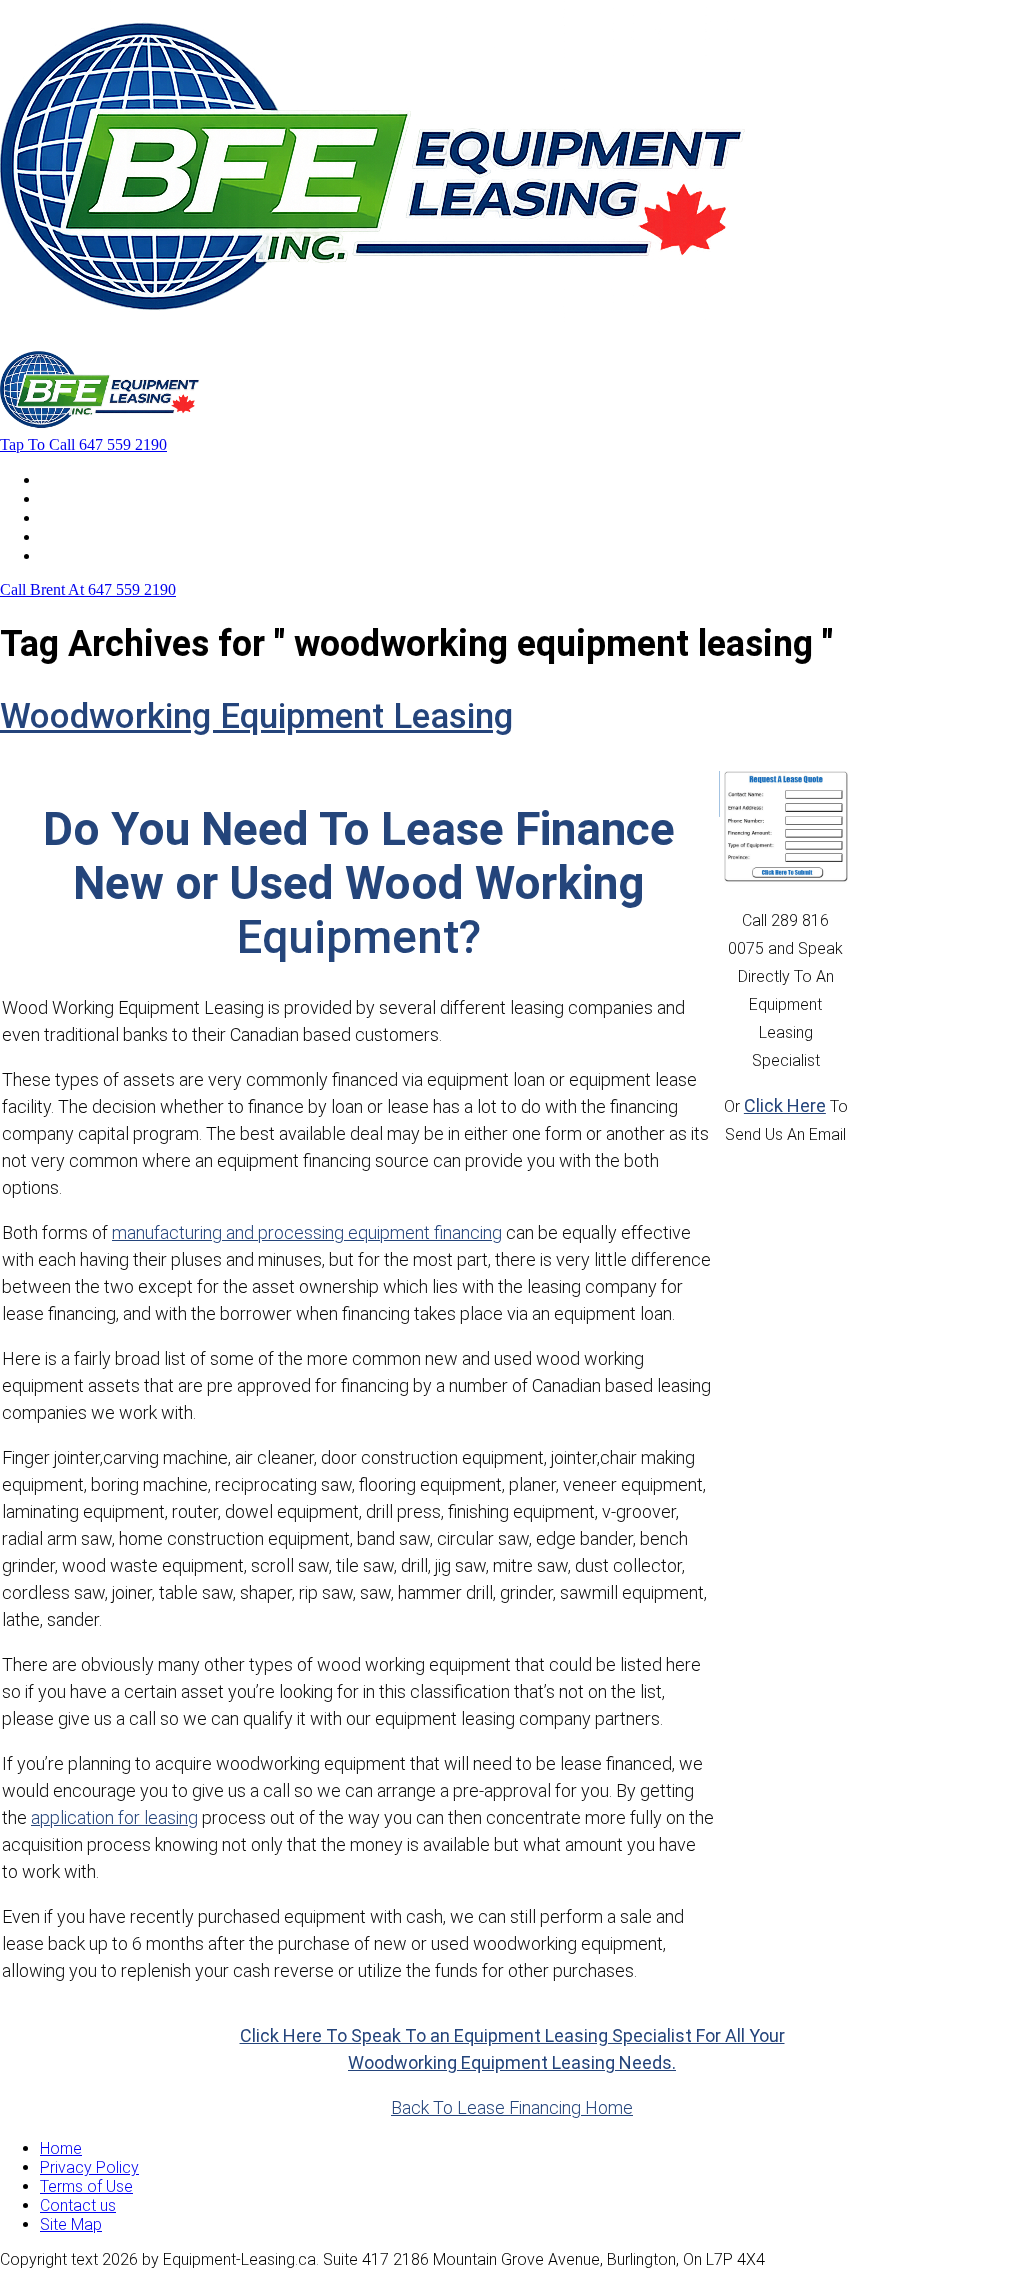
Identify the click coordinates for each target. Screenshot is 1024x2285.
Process (69, 517)
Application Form (99, 536)
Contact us (78, 2205)
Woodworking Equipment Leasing (256, 716)
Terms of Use (86, 2186)
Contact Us (79, 555)
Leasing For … (87, 498)
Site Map (71, 2224)
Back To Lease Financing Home (512, 2107)
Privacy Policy (89, 2167)
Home (61, 479)
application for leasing (114, 1817)
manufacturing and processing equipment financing (307, 1232)
